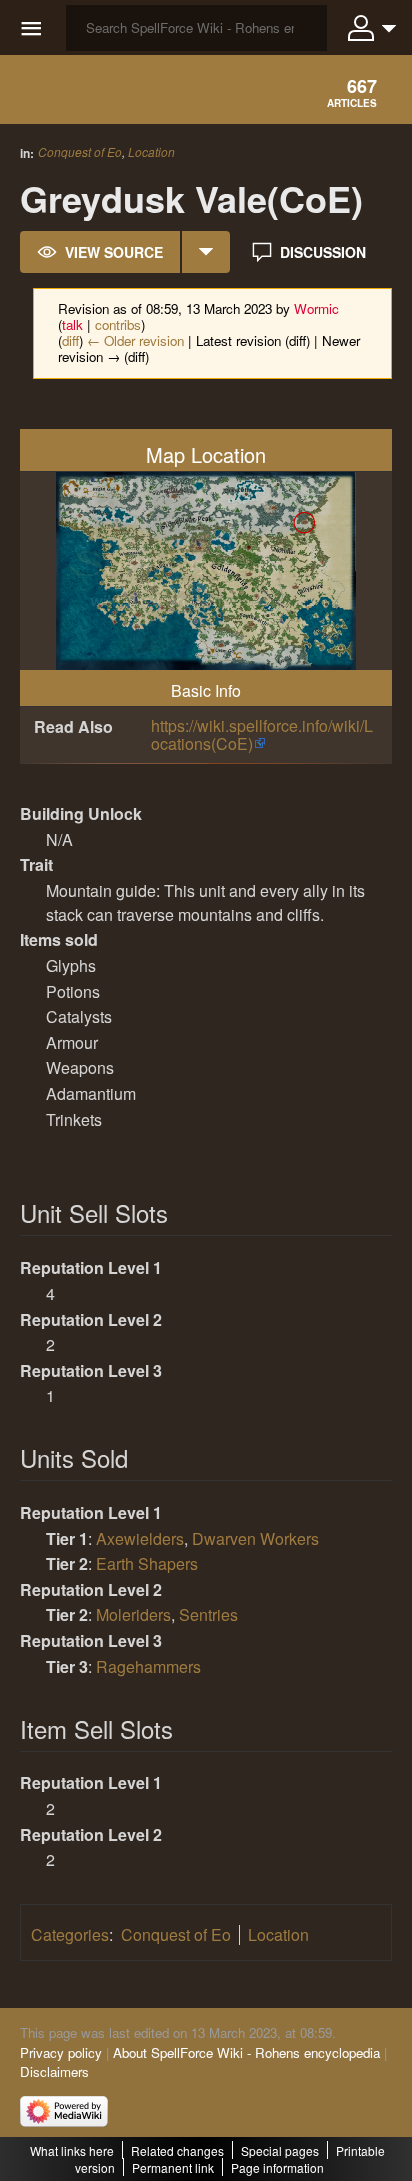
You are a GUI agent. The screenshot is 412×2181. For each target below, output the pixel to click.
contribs (118, 324)
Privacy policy (61, 2052)
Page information (277, 2167)
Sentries (208, 1614)
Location (151, 152)
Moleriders (133, 1614)
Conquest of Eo (80, 151)
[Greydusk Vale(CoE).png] (206, 568)
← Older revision (135, 340)
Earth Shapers (147, 1563)
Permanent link (173, 2167)
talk (72, 324)
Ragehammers (148, 1666)
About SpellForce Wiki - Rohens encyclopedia (246, 2052)
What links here (72, 2150)
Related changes (177, 2150)
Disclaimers (54, 2071)
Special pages (280, 2150)
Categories (70, 1934)
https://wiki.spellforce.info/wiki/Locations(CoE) (262, 734)
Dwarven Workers (255, 1538)
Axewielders (140, 1538)
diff (70, 340)
